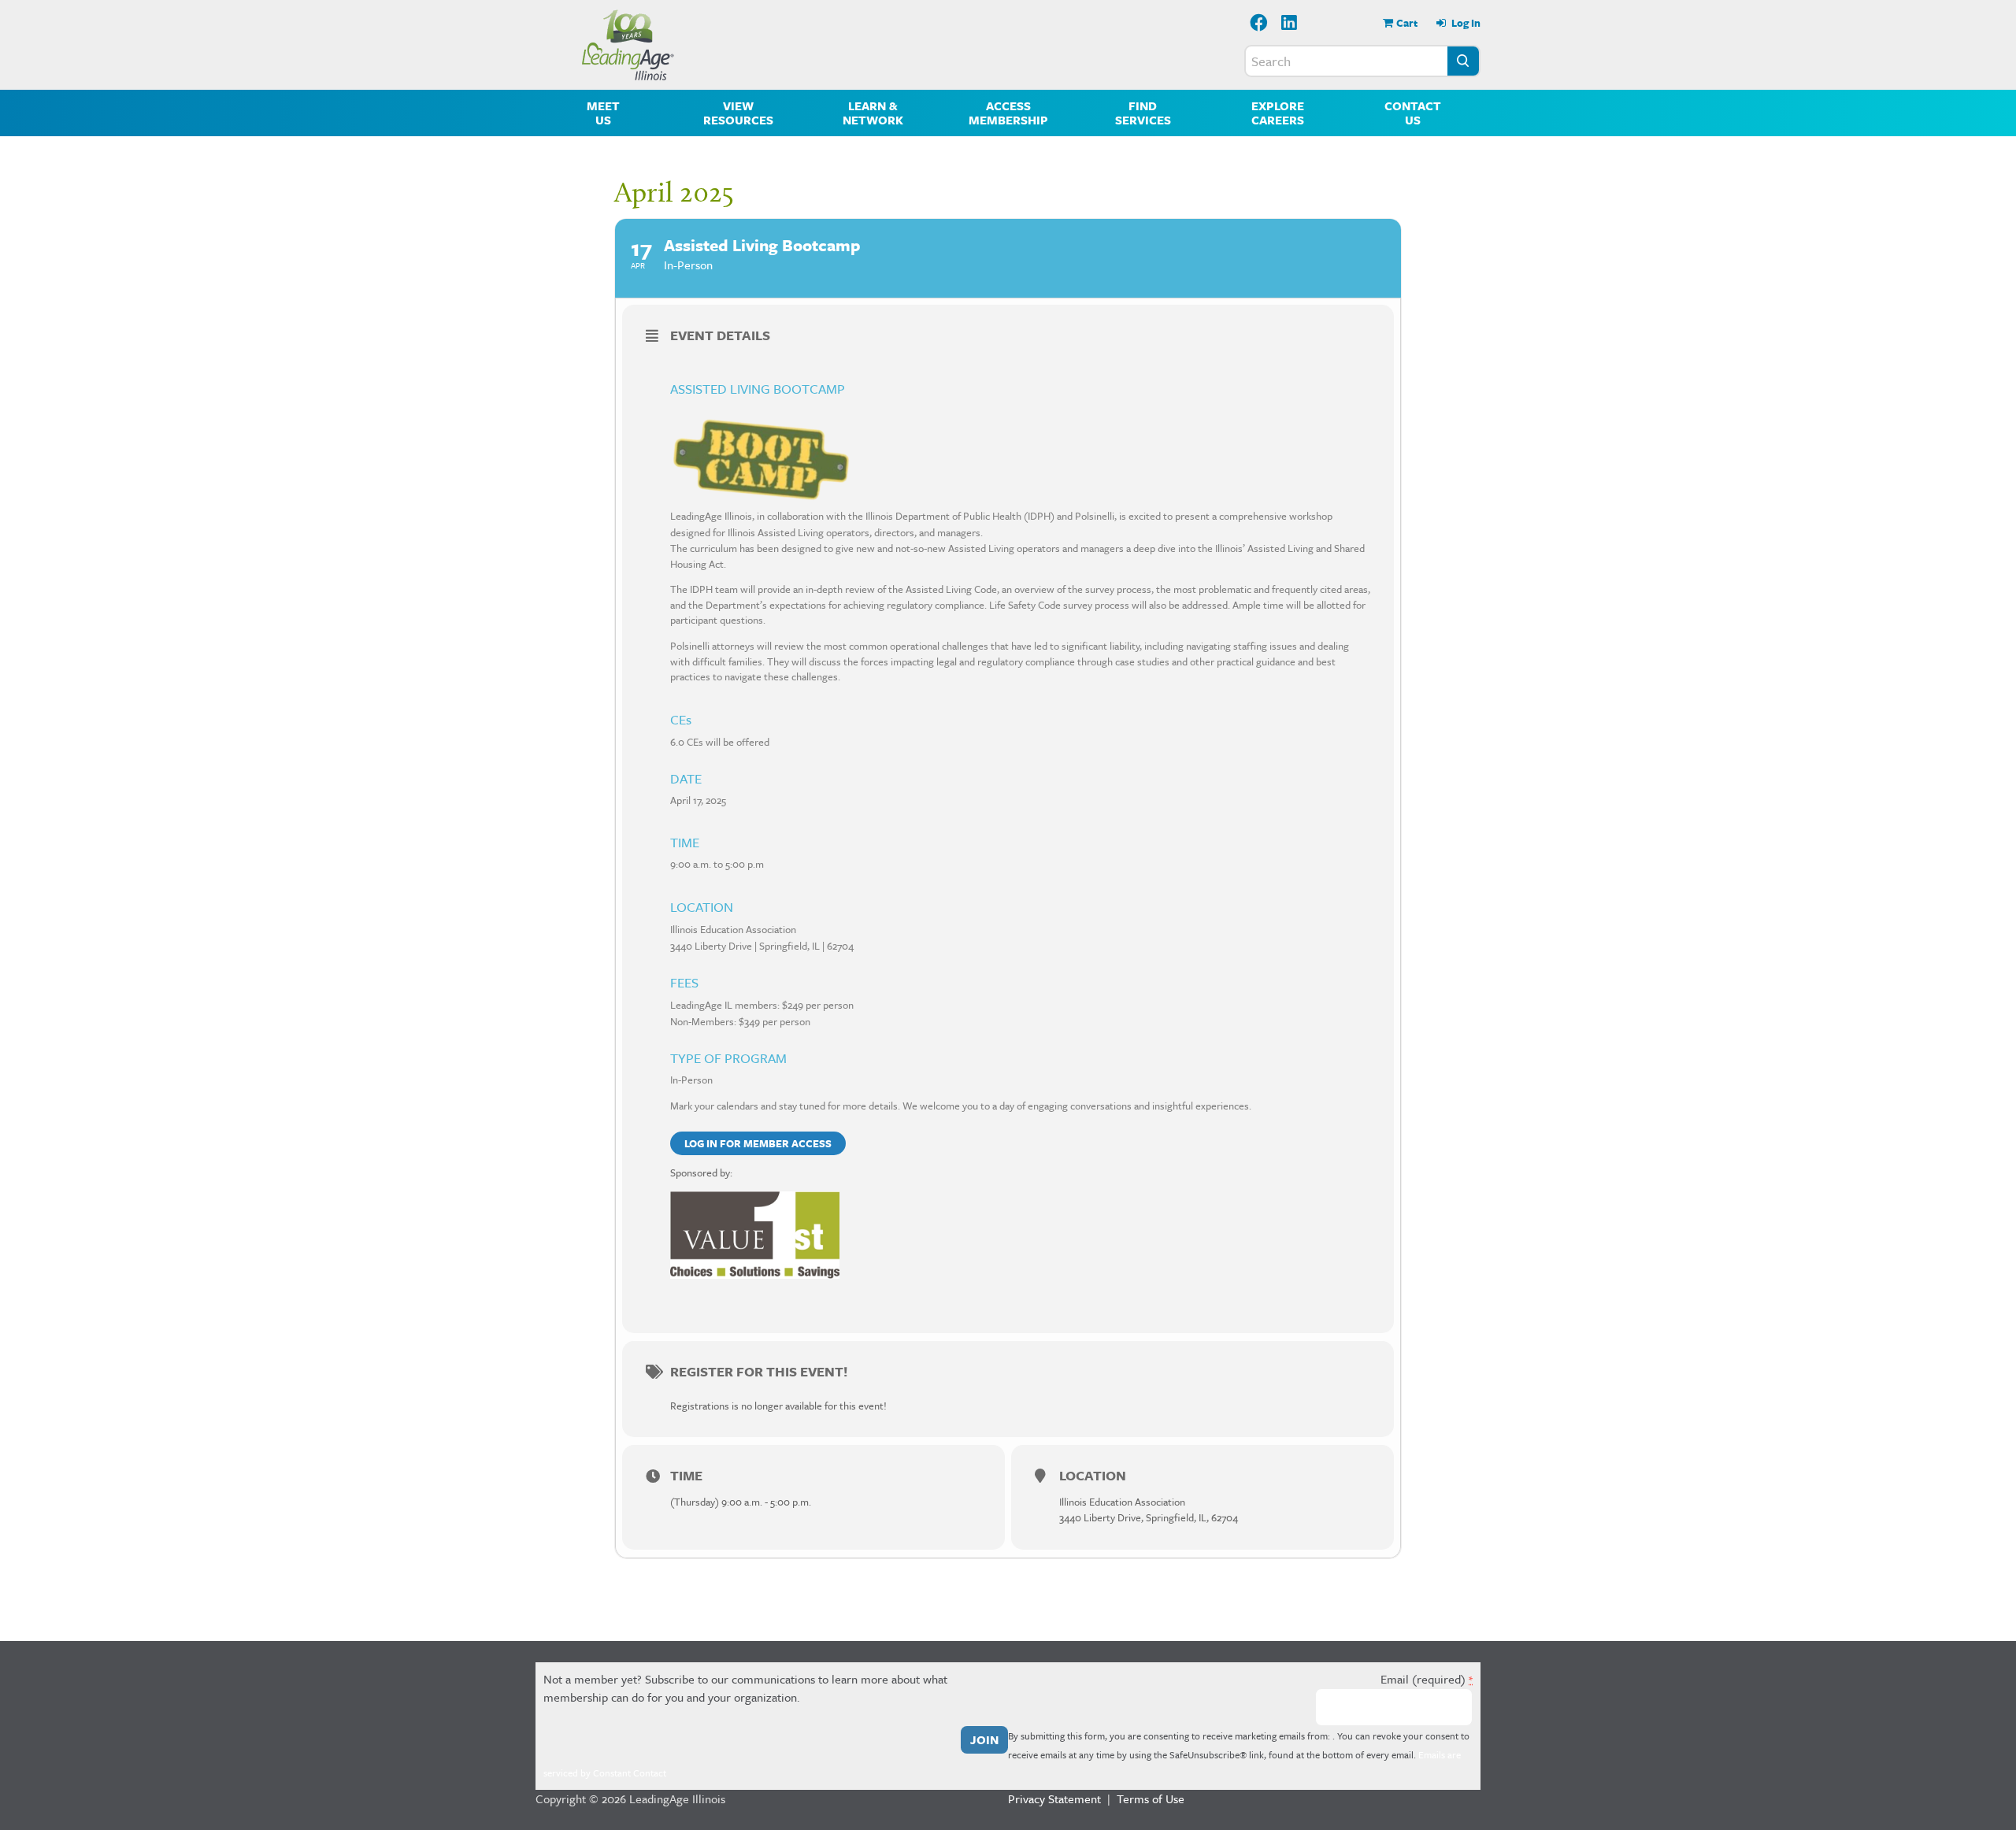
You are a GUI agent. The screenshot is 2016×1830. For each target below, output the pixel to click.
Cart (1407, 23)
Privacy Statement (1054, 1799)
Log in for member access (758, 1143)
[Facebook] (1259, 24)
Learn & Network (873, 113)
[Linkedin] (1290, 24)
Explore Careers (1278, 113)
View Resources (738, 113)
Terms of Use (1151, 1799)
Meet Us (603, 113)
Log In (1465, 23)
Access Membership (1008, 113)
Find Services (1143, 113)
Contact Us (1413, 113)
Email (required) (1427, 1679)
